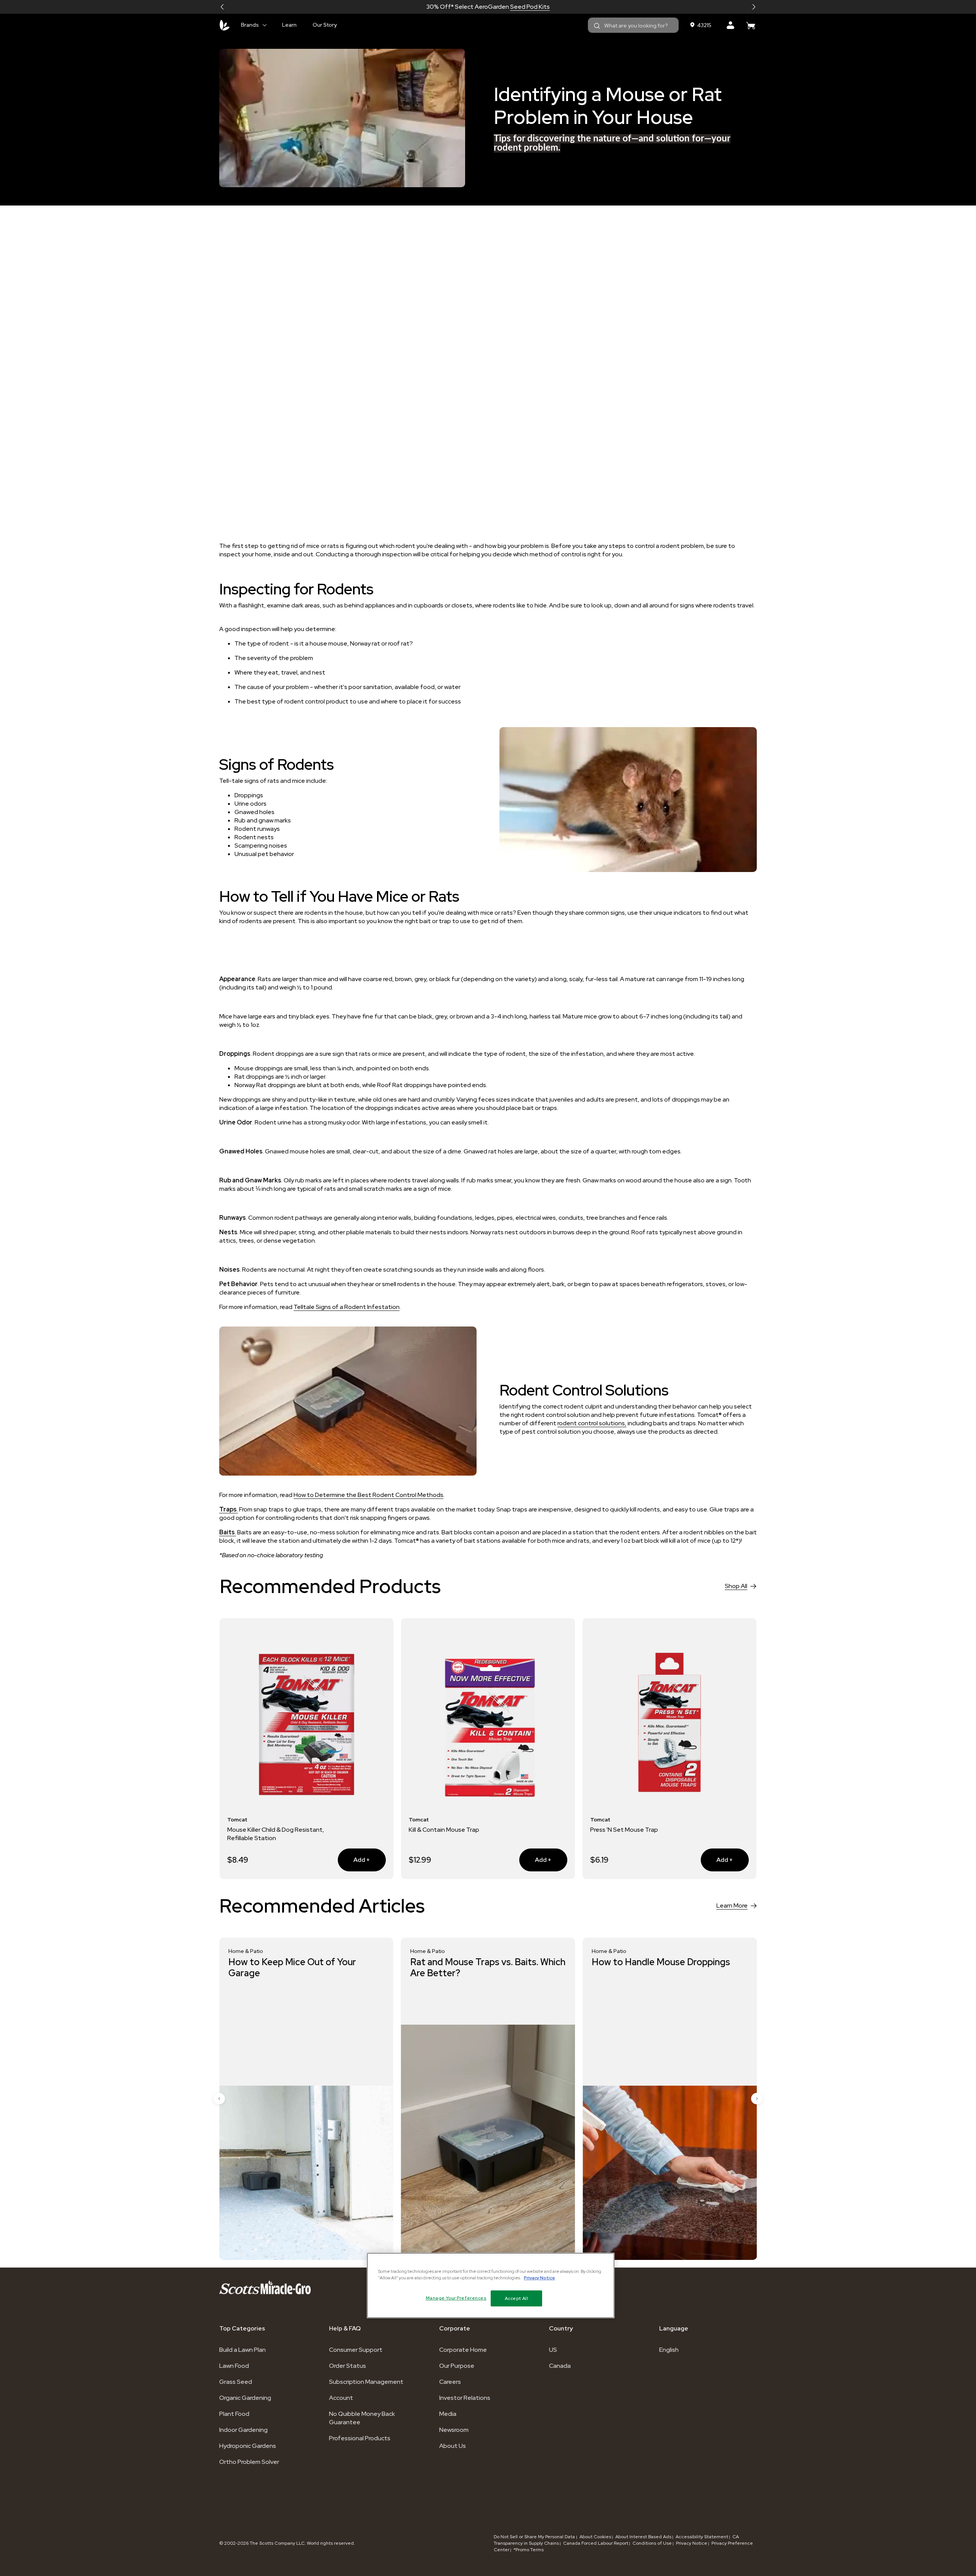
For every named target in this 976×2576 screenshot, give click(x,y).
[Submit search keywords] (597, 26)
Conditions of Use (652, 2543)
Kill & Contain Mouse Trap (444, 1830)
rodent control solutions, (592, 1423)
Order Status (348, 2366)
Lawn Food (234, 2366)
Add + (354, 1860)
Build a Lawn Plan (242, 2350)
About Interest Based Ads (643, 2537)
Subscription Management (366, 2382)
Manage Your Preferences (456, 2298)
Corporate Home (463, 2350)
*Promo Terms (529, 2550)
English (669, 2350)
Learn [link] (289, 25)
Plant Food (234, 2414)
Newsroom (454, 2430)
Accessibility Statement (702, 2537)
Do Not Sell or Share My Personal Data (535, 2537)
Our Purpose (457, 2366)
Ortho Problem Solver (249, 2462)
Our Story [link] (325, 25)
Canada (560, 2366)
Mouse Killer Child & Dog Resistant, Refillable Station (276, 1834)
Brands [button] (250, 25)
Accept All (517, 2298)
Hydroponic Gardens (248, 2446)
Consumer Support (356, 2350)
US (553, 2350)
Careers (450, 2382)
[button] (222, 7)
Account (341, 2398)
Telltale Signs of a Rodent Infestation (347, 1307)
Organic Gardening (245, 2398)
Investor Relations (465, 2398)
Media (448, 2414)
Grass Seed (236, 2382)
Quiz (515, 7)
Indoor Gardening (243, 2430)
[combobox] (633, 25)
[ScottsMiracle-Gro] (225, 25)
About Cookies (595, 2537)
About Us (453, 2446)
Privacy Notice (692, 2543)
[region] (491, 2285)
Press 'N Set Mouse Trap (624, 1830)
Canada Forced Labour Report (596, 2543)
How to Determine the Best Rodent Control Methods (368, 1495)
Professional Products (360, 2438)
